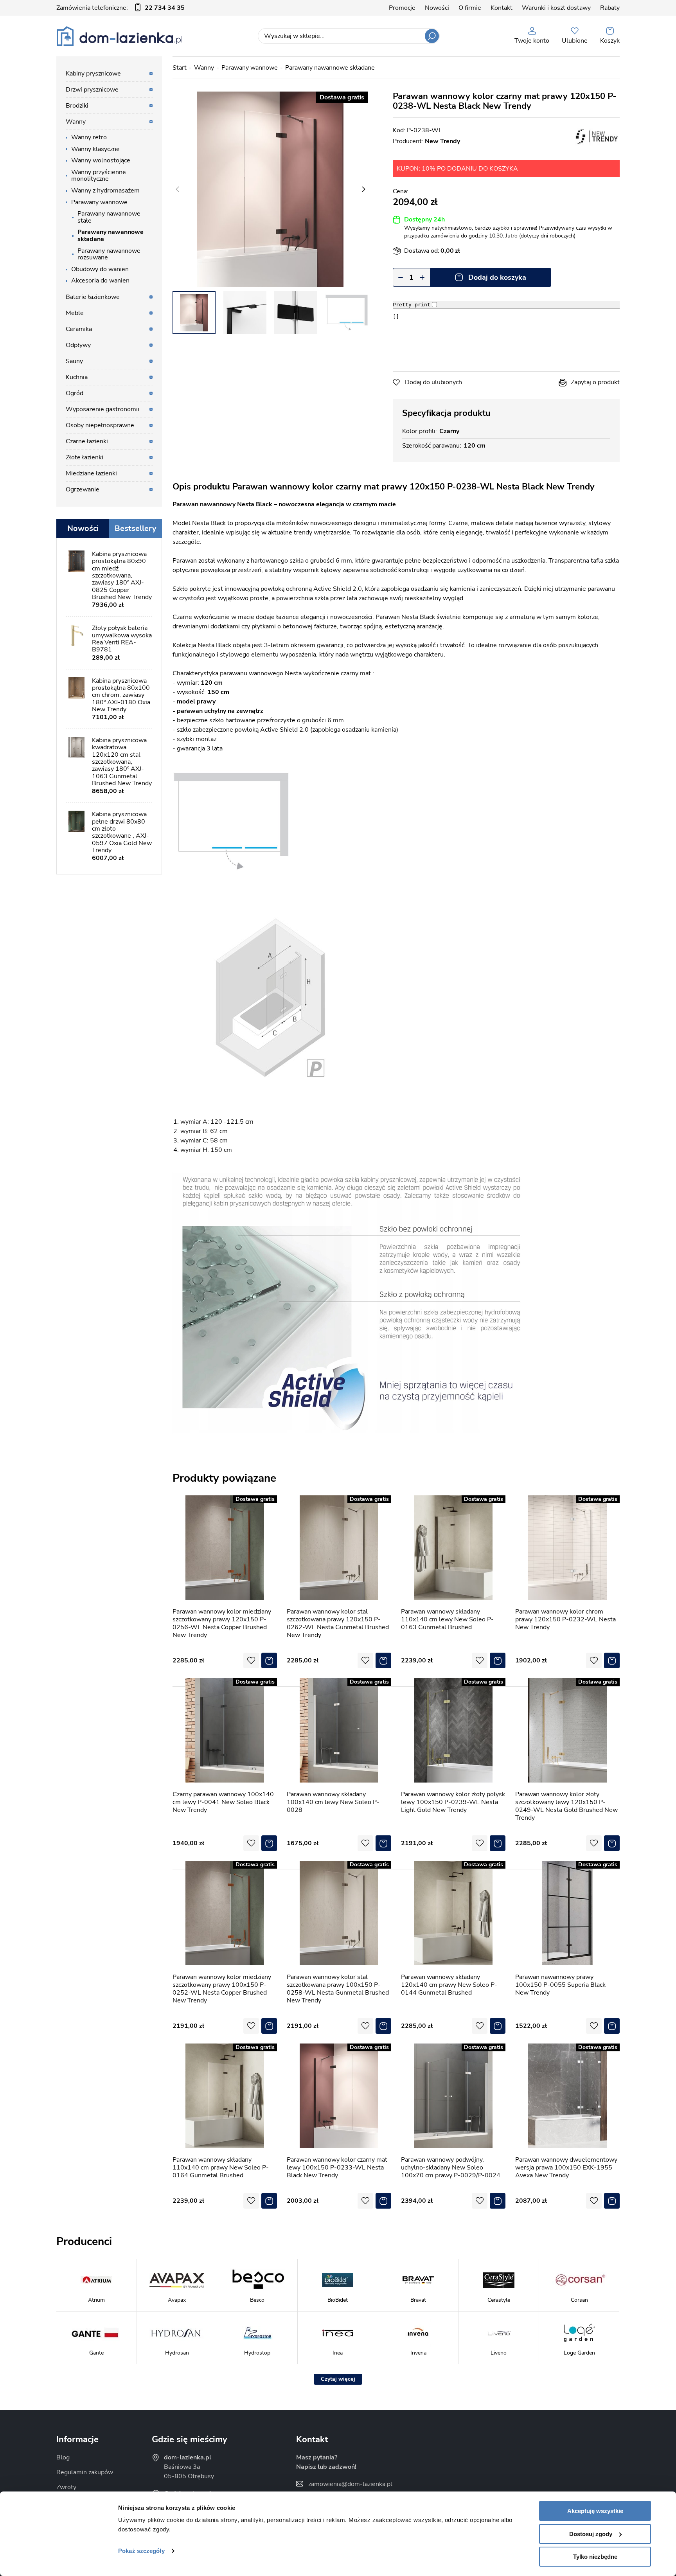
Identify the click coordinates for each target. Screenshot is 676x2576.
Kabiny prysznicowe (93, 74)
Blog (63, 2457)
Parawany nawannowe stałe (109, 217)
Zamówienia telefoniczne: (120, 8)
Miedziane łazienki (91, 473)
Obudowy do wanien (100, 269)
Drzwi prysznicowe (92, 90)
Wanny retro (89, 137)
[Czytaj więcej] (338, 2379)
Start (180, 68)
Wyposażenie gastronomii (102, 409)
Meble (75, 313)
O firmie (470, 8)
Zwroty (66, 2487)
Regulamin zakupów (85, 2472)
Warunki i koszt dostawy (556, 8)
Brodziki (77, 106)
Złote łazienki (84, 457)
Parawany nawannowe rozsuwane (109, 254)
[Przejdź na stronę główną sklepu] (120, 36)
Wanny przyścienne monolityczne (99, 176)
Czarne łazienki (87, 441)
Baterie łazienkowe (93, 297)
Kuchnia (77, 377)
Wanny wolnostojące (101, 160)
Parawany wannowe (250, 68)
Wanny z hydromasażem (105, 191)
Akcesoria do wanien (100, 281)
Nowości (437, 8)
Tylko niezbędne (595, 2557)
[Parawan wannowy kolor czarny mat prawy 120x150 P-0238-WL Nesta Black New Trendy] (270, 189)
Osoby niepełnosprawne (100, 425)
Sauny (74, 361)
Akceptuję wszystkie (595, 2511)
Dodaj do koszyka (497, 277)
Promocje (402, 8)
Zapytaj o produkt (595, 382)
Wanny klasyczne (95, 149)
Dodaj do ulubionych (433, 382)
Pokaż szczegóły (141, 2551)
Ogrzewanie (83, 489)
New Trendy (442, 141)
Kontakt (502, 8)
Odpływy (78, 345)
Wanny (204, 68)
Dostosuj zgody (591, 2534)
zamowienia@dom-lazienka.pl (350, 2484)
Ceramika (79, 329)
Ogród (75, 393)
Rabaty (610, 8)
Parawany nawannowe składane (330, 68)
